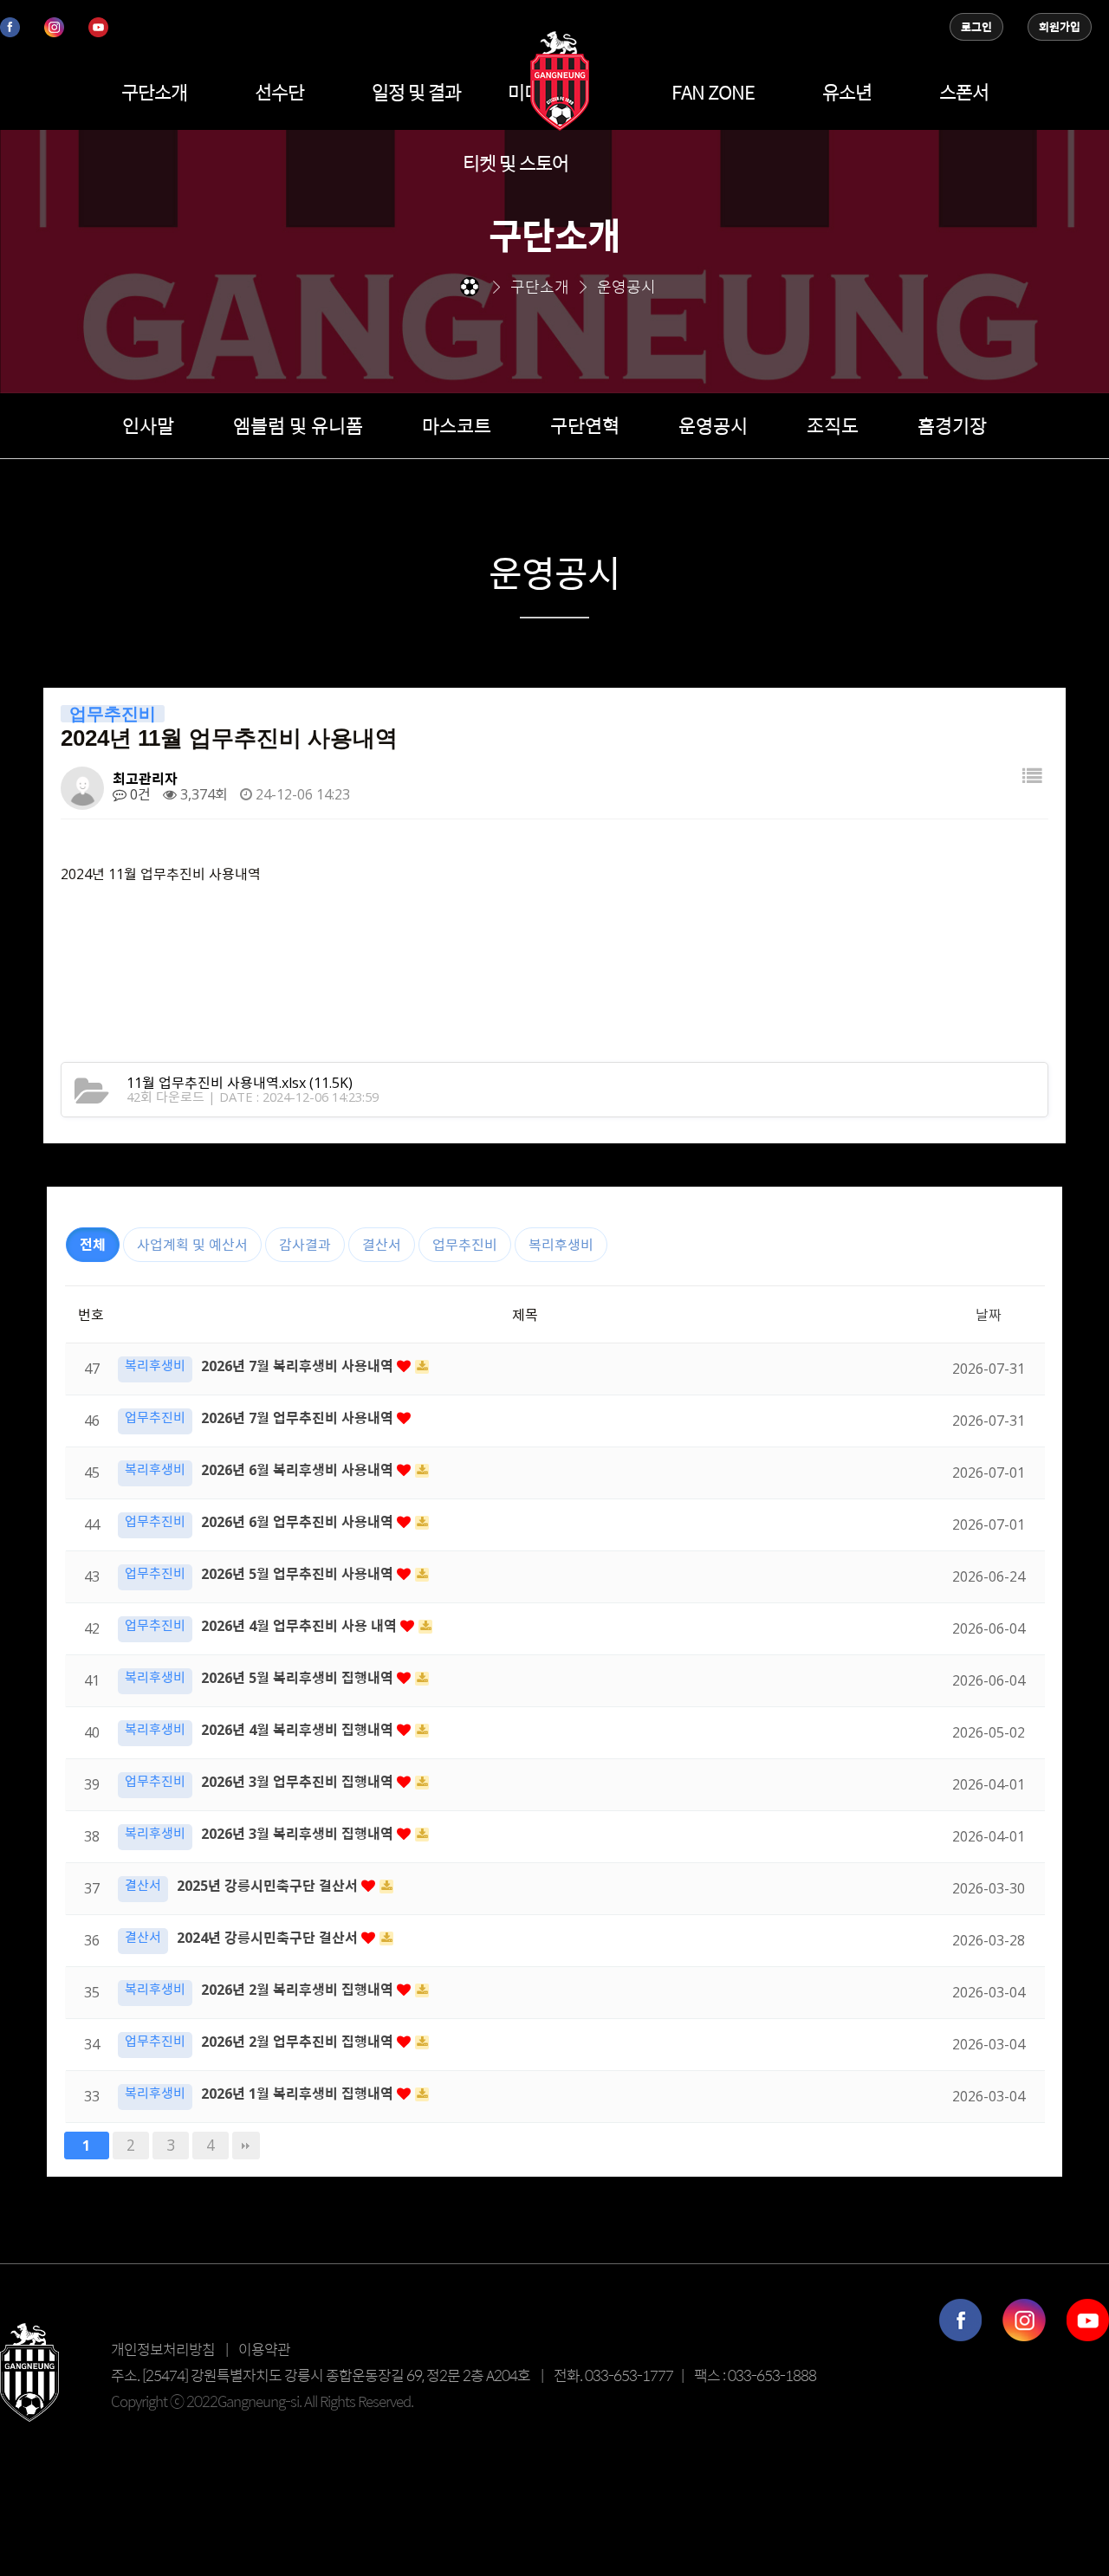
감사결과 (305, 1245)
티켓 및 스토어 (516, 163)
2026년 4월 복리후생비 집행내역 (299, 1730)
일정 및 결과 (416, 92)
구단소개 (154, 92)
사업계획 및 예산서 (192, 1245)
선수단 (279, 92)
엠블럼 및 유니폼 (298, 425)
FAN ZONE (713, 92)
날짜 (989, 1315)
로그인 (976, 27)
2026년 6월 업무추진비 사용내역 (299, 1522)
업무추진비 (465, 1245)
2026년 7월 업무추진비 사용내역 (299, 1418)
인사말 (148, 425)
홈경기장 (952, 425)
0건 (139, 794)
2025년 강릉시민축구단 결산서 (269, 1886)
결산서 (382, 1245)
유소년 (847, 92)
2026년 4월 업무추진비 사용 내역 (301, 1626)
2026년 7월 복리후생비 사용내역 (299, 1366)
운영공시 (713, 425)
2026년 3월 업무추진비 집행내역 (299, 1782)
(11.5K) (240, 1083)
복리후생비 (561, 1245)
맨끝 (246, 2146)
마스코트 (457, 425)
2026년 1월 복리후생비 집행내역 (299, 2094)
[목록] (1032, 782)
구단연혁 (585, 425)
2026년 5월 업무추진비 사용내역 (299, 1574)
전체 (93, 1245)
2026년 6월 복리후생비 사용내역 (299, 1470)
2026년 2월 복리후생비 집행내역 (299, 1990)
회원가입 (1060, 27)
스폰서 (964, 92)
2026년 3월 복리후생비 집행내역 (299, 1834)
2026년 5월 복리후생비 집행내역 (299, 1678)
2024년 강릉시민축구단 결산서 (269, 1938)
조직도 (833, 425)
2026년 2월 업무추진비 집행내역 (299, 2042)
